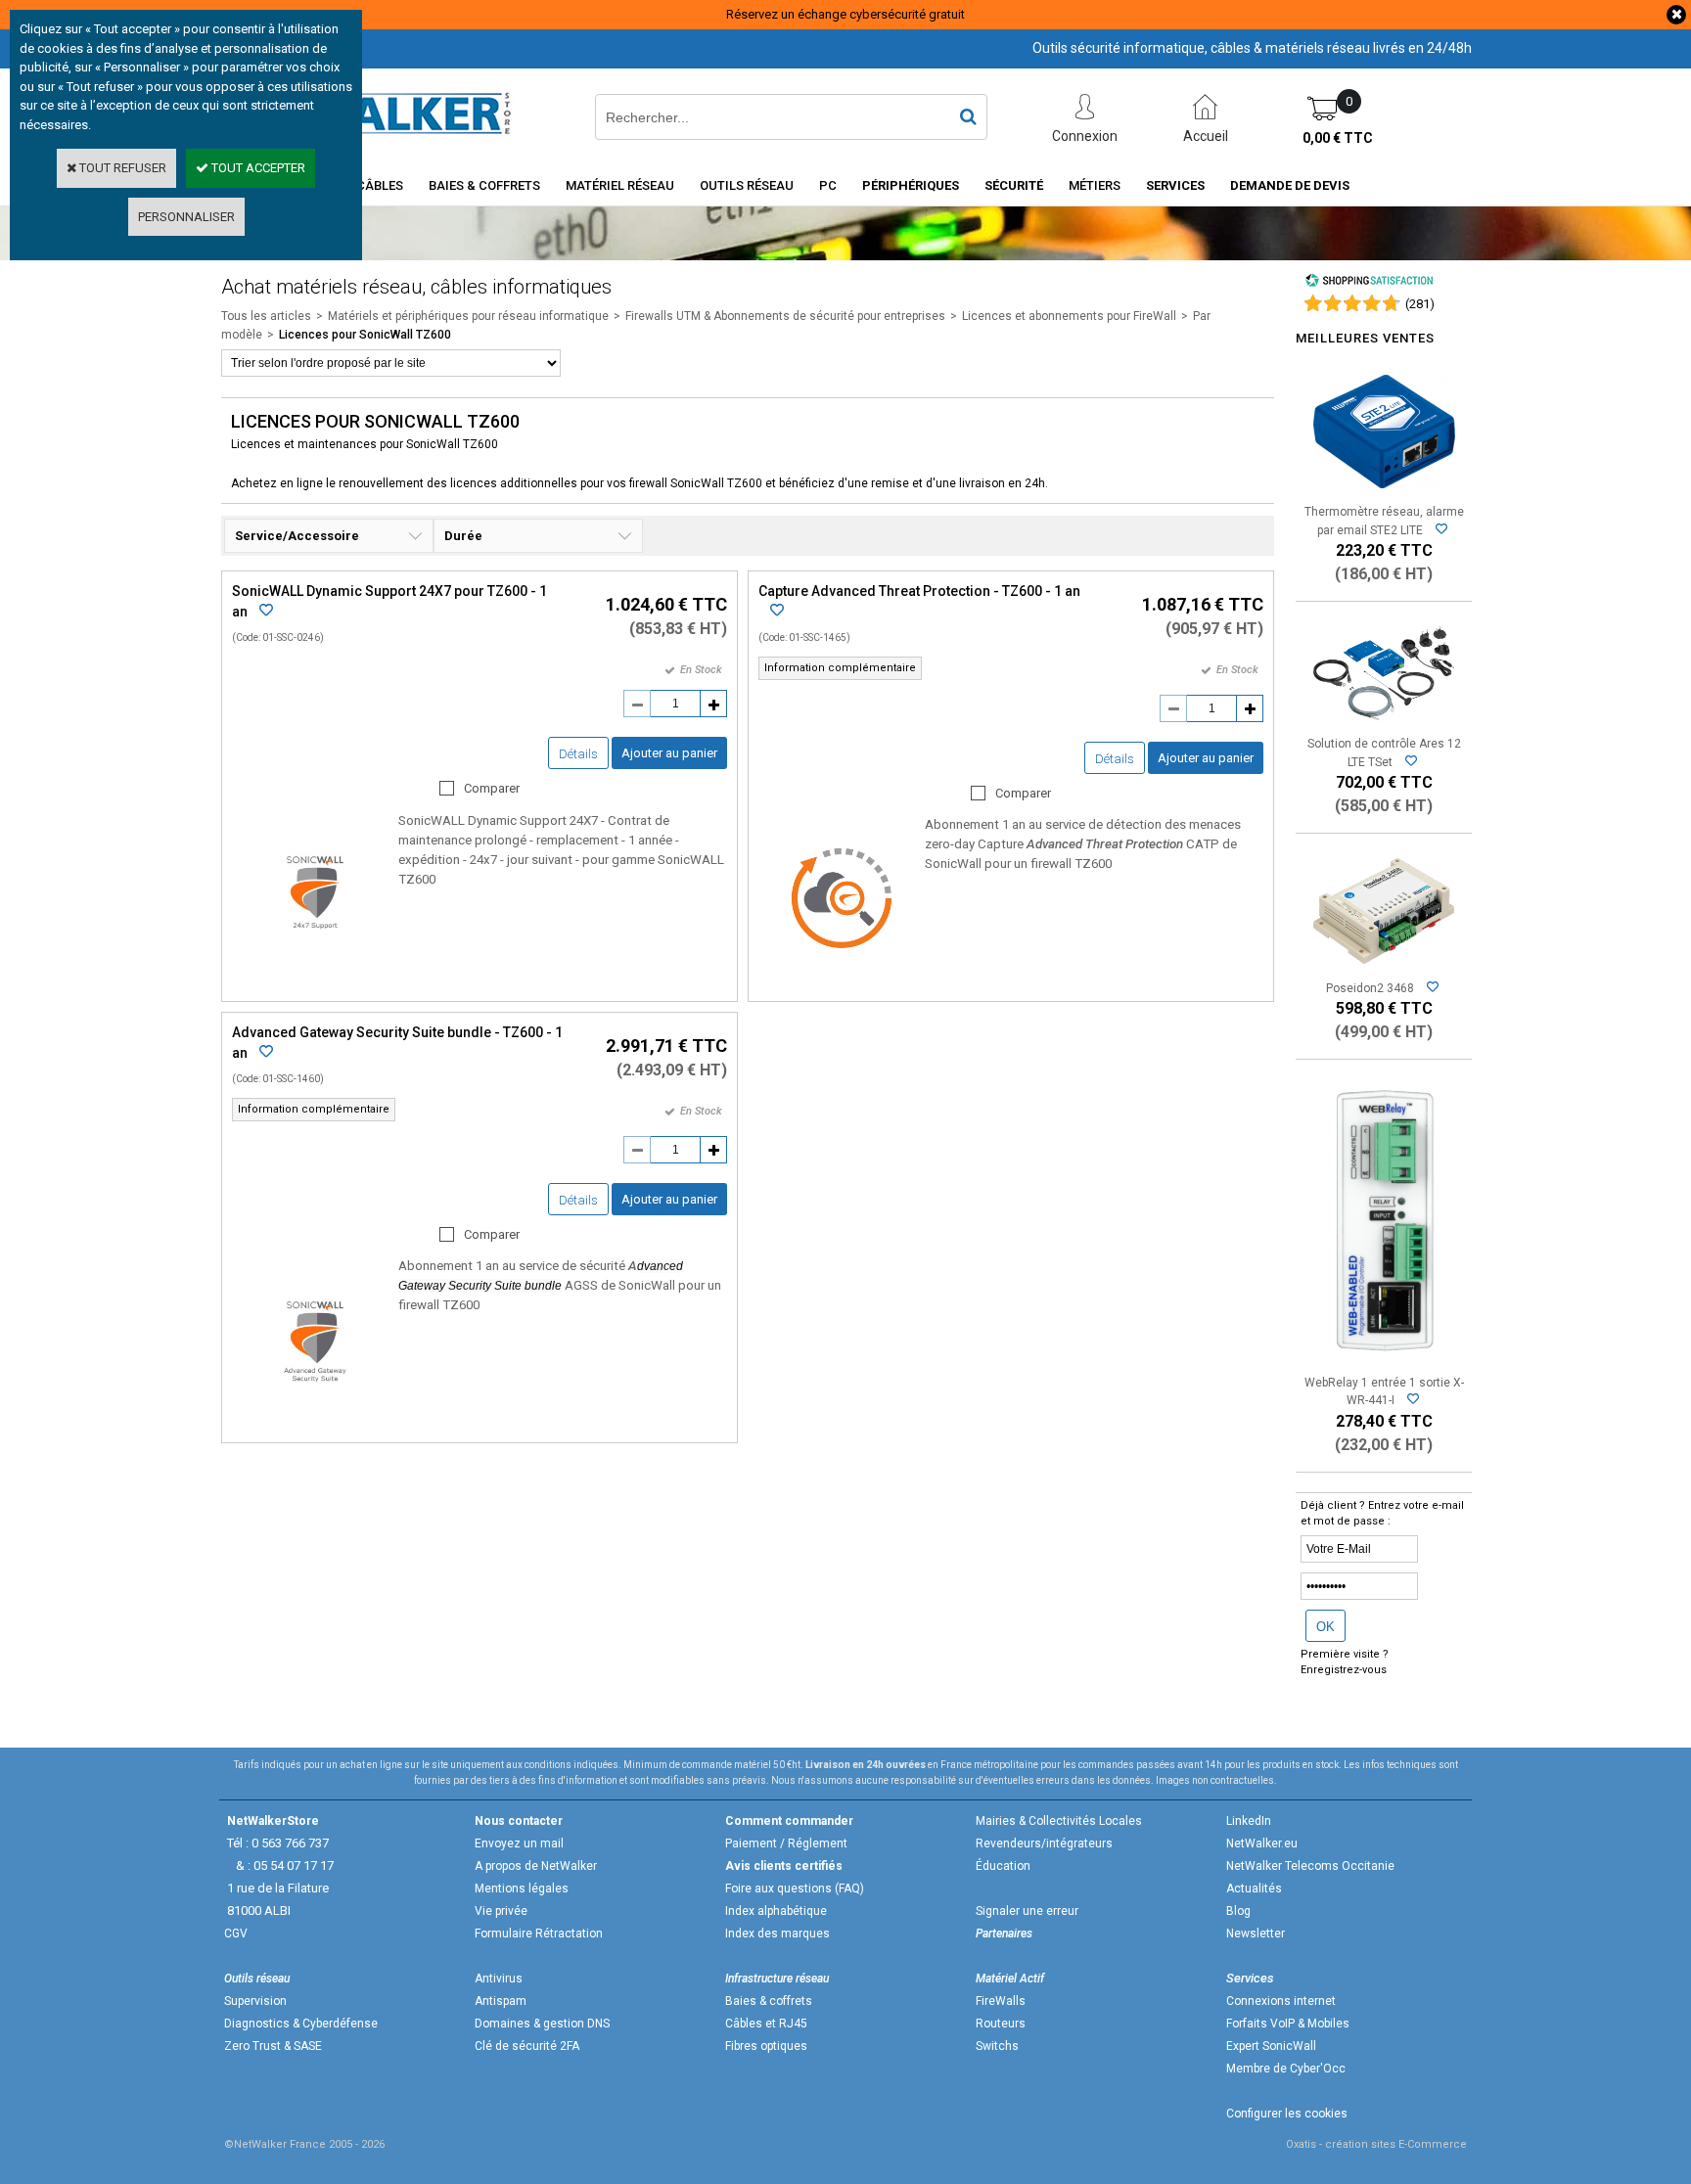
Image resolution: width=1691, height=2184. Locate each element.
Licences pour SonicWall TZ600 (365, 335)
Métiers (1095, 185)
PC (828, 185)
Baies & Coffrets (484, 185)
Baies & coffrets (769, 2001)
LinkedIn (1249, 1821)
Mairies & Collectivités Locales (1059, 1821)
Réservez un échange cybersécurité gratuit (845, 14)
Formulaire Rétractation (539, 1934)
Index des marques (777, 1934)
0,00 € (1338, 138)
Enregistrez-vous (1344, 1670)
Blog (1238, 1911)
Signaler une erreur (1027, 1911)
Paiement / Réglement (786, 1843)
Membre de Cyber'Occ (1286, 2069)
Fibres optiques (766, 2046)
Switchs (997, 2046)
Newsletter (1256, 1934)
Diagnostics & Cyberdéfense (301, 2024)
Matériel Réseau (620, 185)
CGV (236, 1934)
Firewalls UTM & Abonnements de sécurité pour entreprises (785, 316)
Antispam (501, 2001)
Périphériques (911, 185)
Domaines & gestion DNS (542, 2024)
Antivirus (499, 1979)
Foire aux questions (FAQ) (795, 1888)
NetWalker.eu (1262, 1843)
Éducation (1003, 1866)
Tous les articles (266, 316)
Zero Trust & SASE (273, 2046)
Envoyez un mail (519, 1843)
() (1420, 304)
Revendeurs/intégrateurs (1044, 1843)
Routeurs (1001, 2024)
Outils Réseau (747, 185)
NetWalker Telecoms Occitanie (1310, 1866)
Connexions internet (1281, 2001)
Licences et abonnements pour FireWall (1069, 316)
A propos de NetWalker (536, 1866)
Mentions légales (522, 1888)
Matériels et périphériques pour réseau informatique (468, 316)
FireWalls (1001, 2001)
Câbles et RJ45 (766, 2024)
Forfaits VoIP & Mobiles (1288, 2024)
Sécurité (1014, 185)
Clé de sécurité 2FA (527, 2046)
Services (1175, 185)
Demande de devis (1290, 185)
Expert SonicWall (1271, 2046)
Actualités (1254, 1888)
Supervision (255, 2001)
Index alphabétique (776, 1911)
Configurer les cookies (1287, 2114)
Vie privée (501, 1911)
